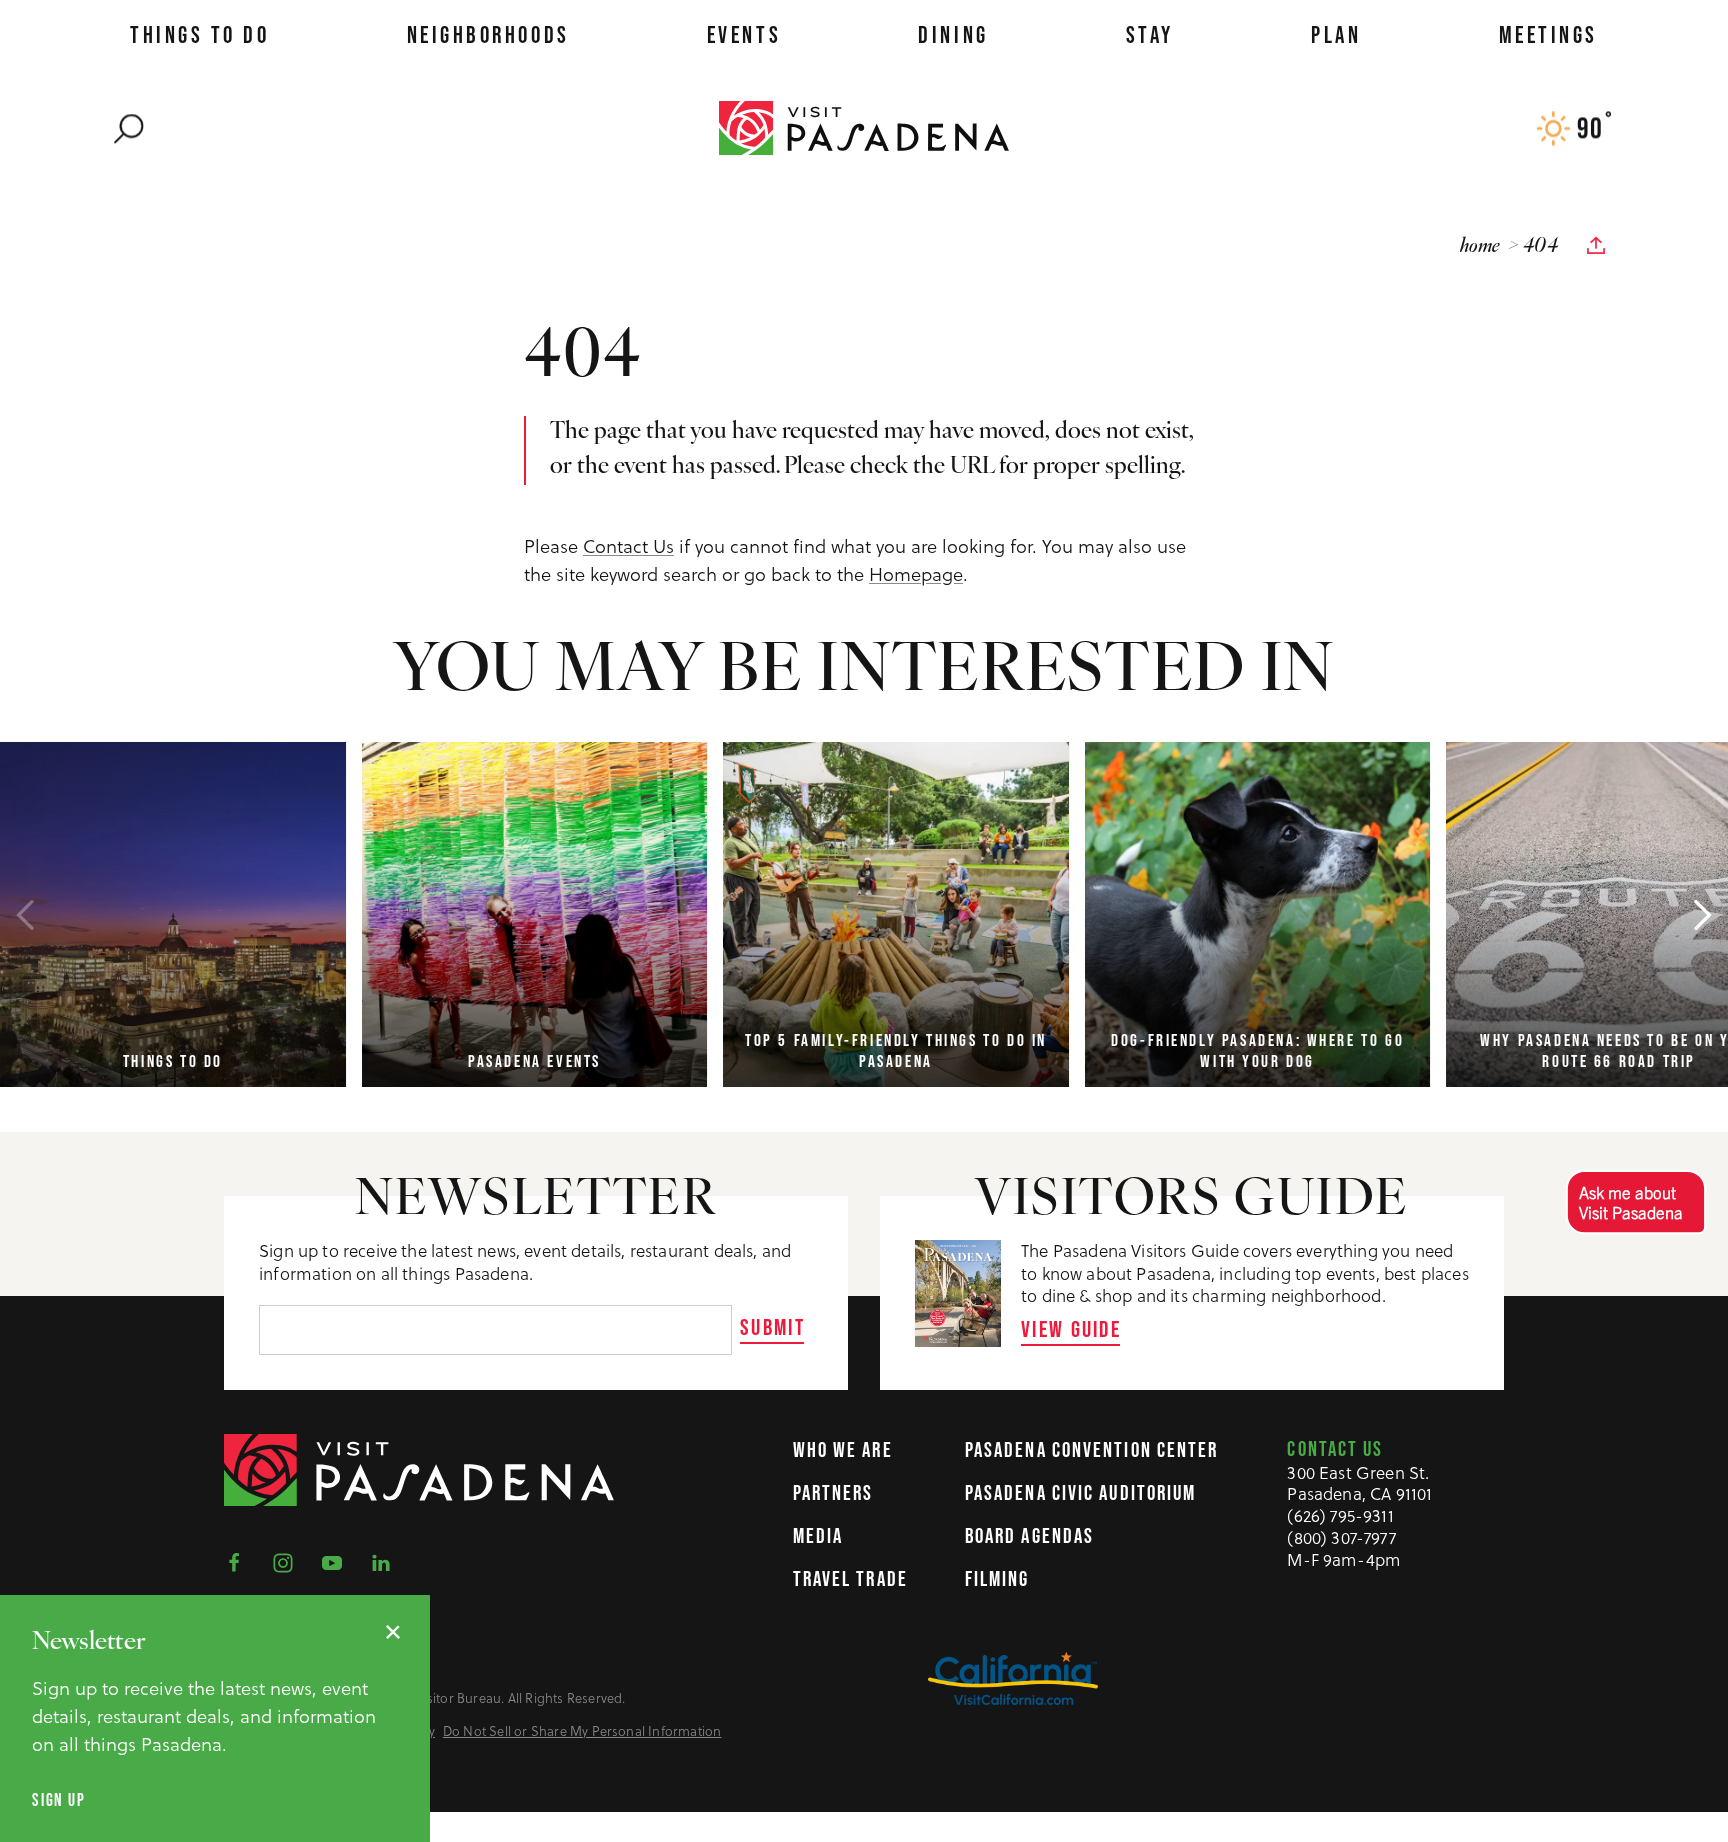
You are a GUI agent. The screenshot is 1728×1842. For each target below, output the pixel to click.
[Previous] (25, 915)
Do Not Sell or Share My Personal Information (582, 1731)
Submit (772, 1327)
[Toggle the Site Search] (129, 128)
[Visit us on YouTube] (338, 1561)
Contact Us (628, 546)
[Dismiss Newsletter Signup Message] (393, 1632)
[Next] (1703, 915)
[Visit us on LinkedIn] (387, 1561)
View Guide (1071, 1329)
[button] (1635, 1201)
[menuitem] (199, 35)
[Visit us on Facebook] (240, 1561)
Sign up (58, 1800)
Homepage (916, 574)
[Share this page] (1596, 246)
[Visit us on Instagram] (289, 1561)
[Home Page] (864, 127)
